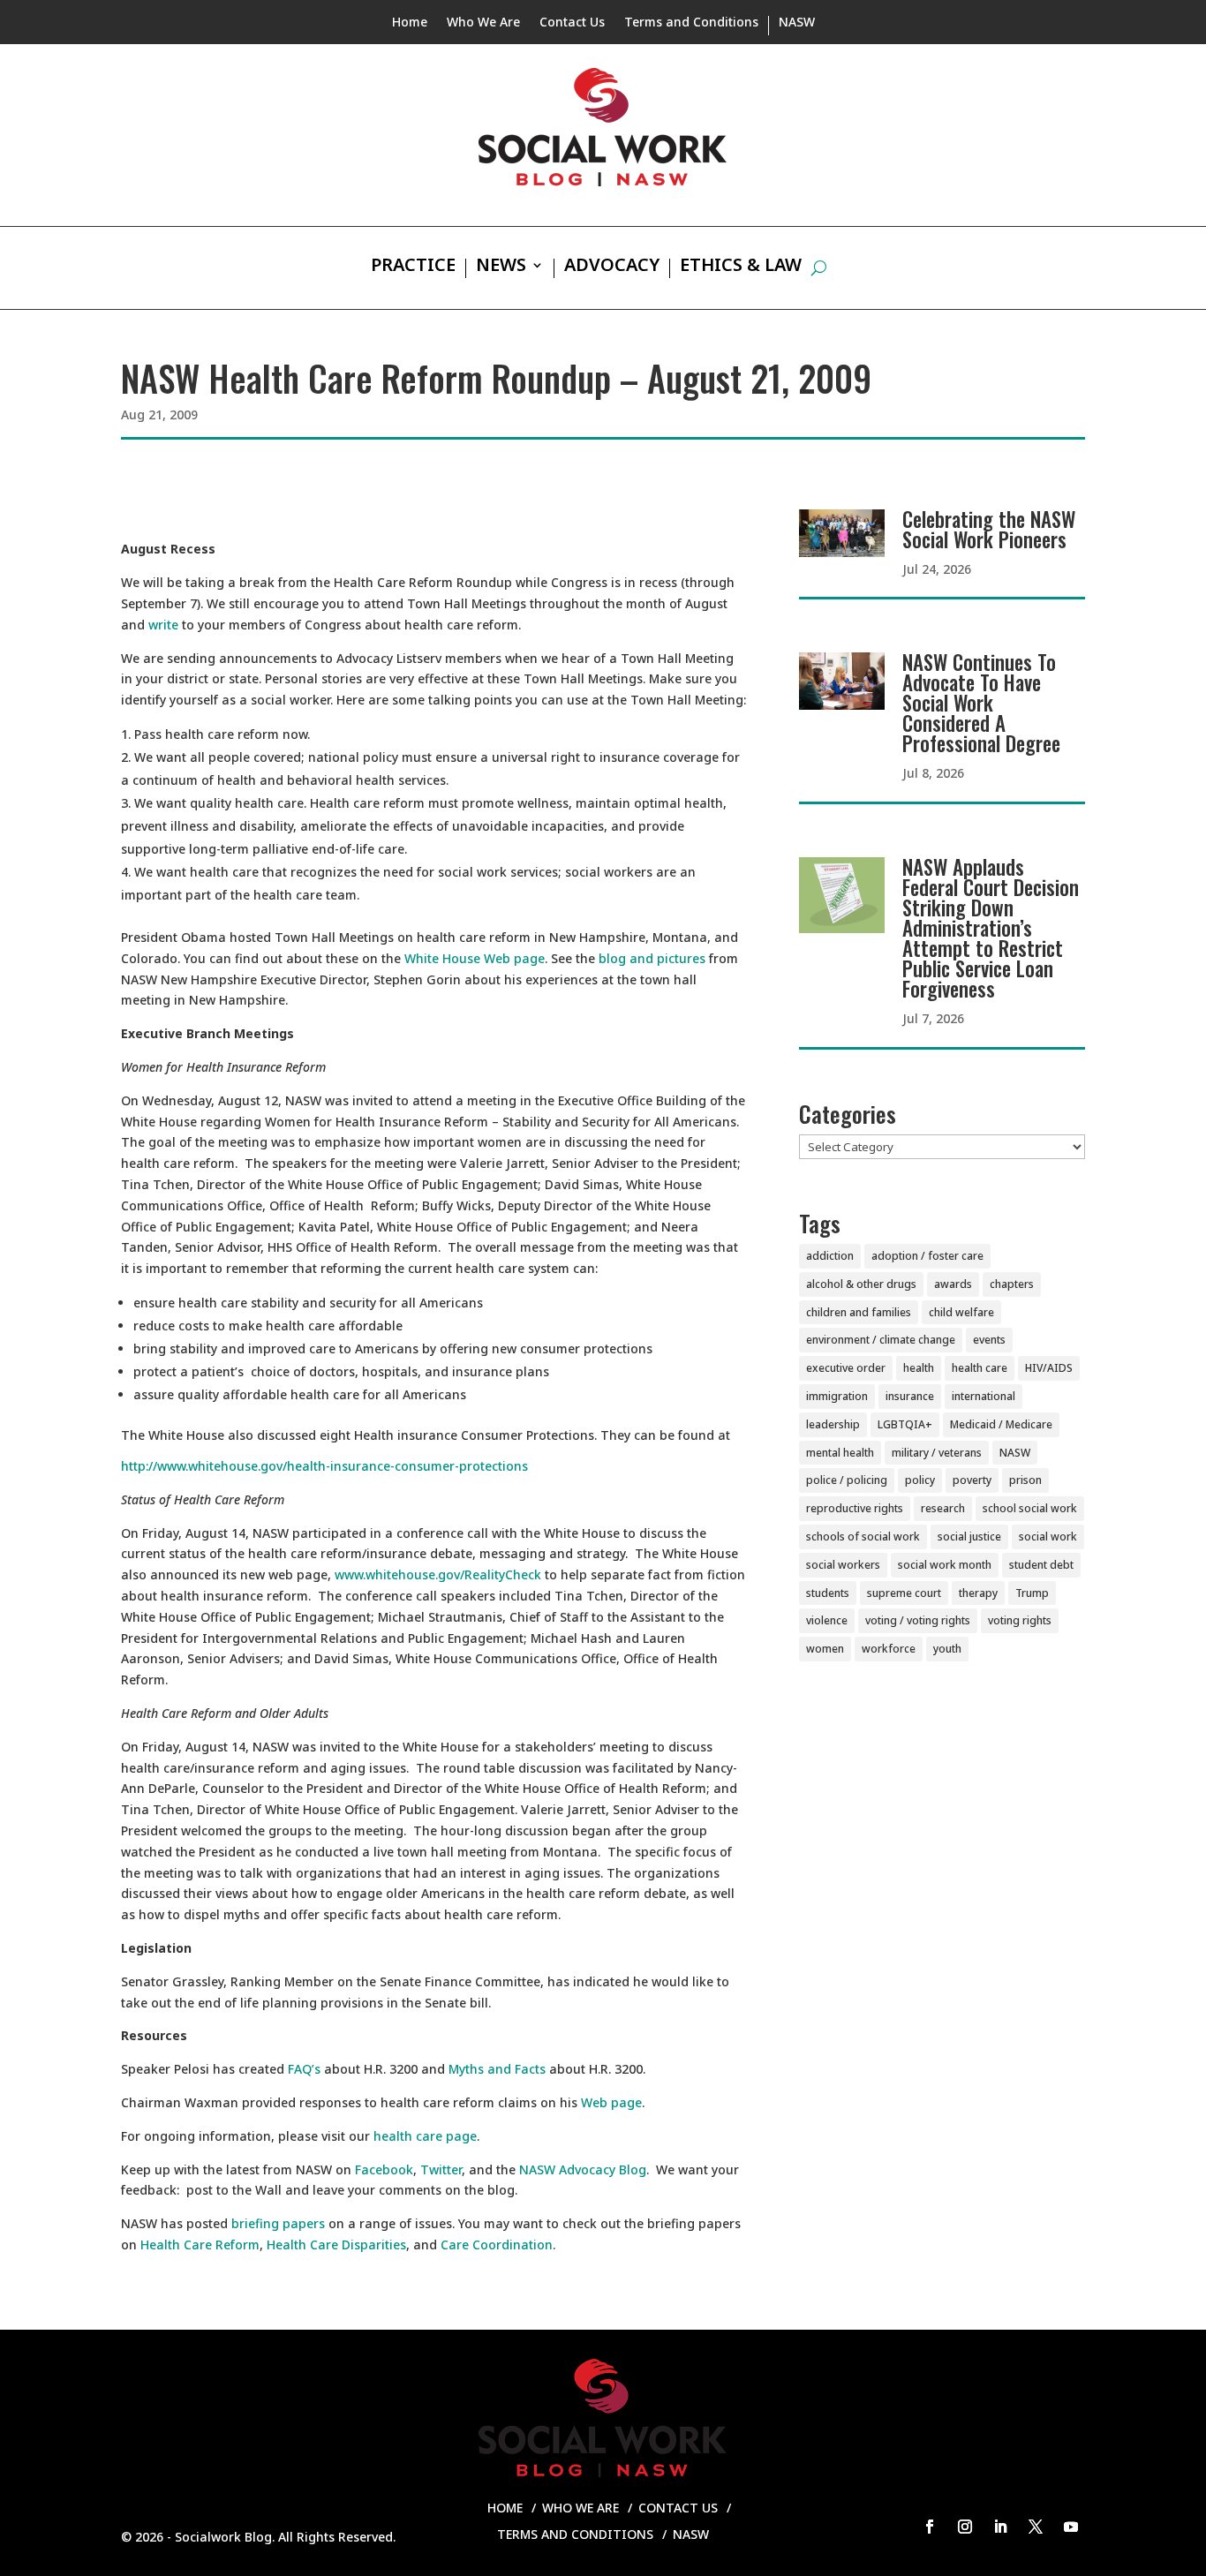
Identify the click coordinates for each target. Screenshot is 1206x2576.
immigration (837, 1396)
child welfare (961, 1312)
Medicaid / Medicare (1001, 1424)
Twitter (441, 2169)
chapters (1012, 1284)
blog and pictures (652, 958)
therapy (978, 1593)
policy (920, 1480)
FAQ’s (304, 2069)
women (825, 1649)
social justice (969, 1537)
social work (1048, 1537)
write (163, 625)
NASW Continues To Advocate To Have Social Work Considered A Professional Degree (981, 703)
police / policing (847, 1480)
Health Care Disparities (336, 2245)
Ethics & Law (741, 267)
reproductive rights (855, 1508)
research (943, 1508)
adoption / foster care (927, 1256)
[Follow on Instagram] (965, 2527)
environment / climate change (881, 1340)
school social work (1030, 1508)
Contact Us (572, 23)
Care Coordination (497, 2245)
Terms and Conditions (691, 23)
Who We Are (483, 23)
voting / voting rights (918, 1620)
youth (947, 1649)
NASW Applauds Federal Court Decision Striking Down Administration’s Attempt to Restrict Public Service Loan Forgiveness (991, 928)
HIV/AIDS (1049, 1368)
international (984, 1396)
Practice (413, 267)
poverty (972, 1480)
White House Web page (475, 958)
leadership (833, 1424)
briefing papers (278, 2223)
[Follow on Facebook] (930, 2527)
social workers (843, 1565)
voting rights (1020, 1620)
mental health (840, 1453)
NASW (797, 23)
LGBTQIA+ (905, 1424)
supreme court (904, 1593)
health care (980, 1368)
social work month (945, 1565)
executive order (846, 1368)
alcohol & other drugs (861, 1284)
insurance (910, 1396)
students (828, 1593)
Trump (1032, 1593)
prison (1025, 1480)
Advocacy (612, 267)
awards (953, 1284)
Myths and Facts (497, 2069)
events (989, 1340)
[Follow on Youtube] (1071, 2527)
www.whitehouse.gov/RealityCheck (438, 1574)
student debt (1041, 1565)
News (501, 267)
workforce (889, 1649)
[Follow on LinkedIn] (1000, 2527)
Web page (611, 2102)
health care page (425, 2136)
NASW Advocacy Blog (583, 2169)
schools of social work (863, 1537)
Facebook (384, 2169)
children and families (859, 1312)
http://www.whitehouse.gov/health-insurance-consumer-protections (324, 1466)
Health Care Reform (200, 2245)
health (919, 1368)
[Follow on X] (1036, 2527)
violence (827, 1620)
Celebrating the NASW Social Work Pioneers (989, 529)
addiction (830, 1256)
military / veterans (937, 1453)
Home (410, 23)
